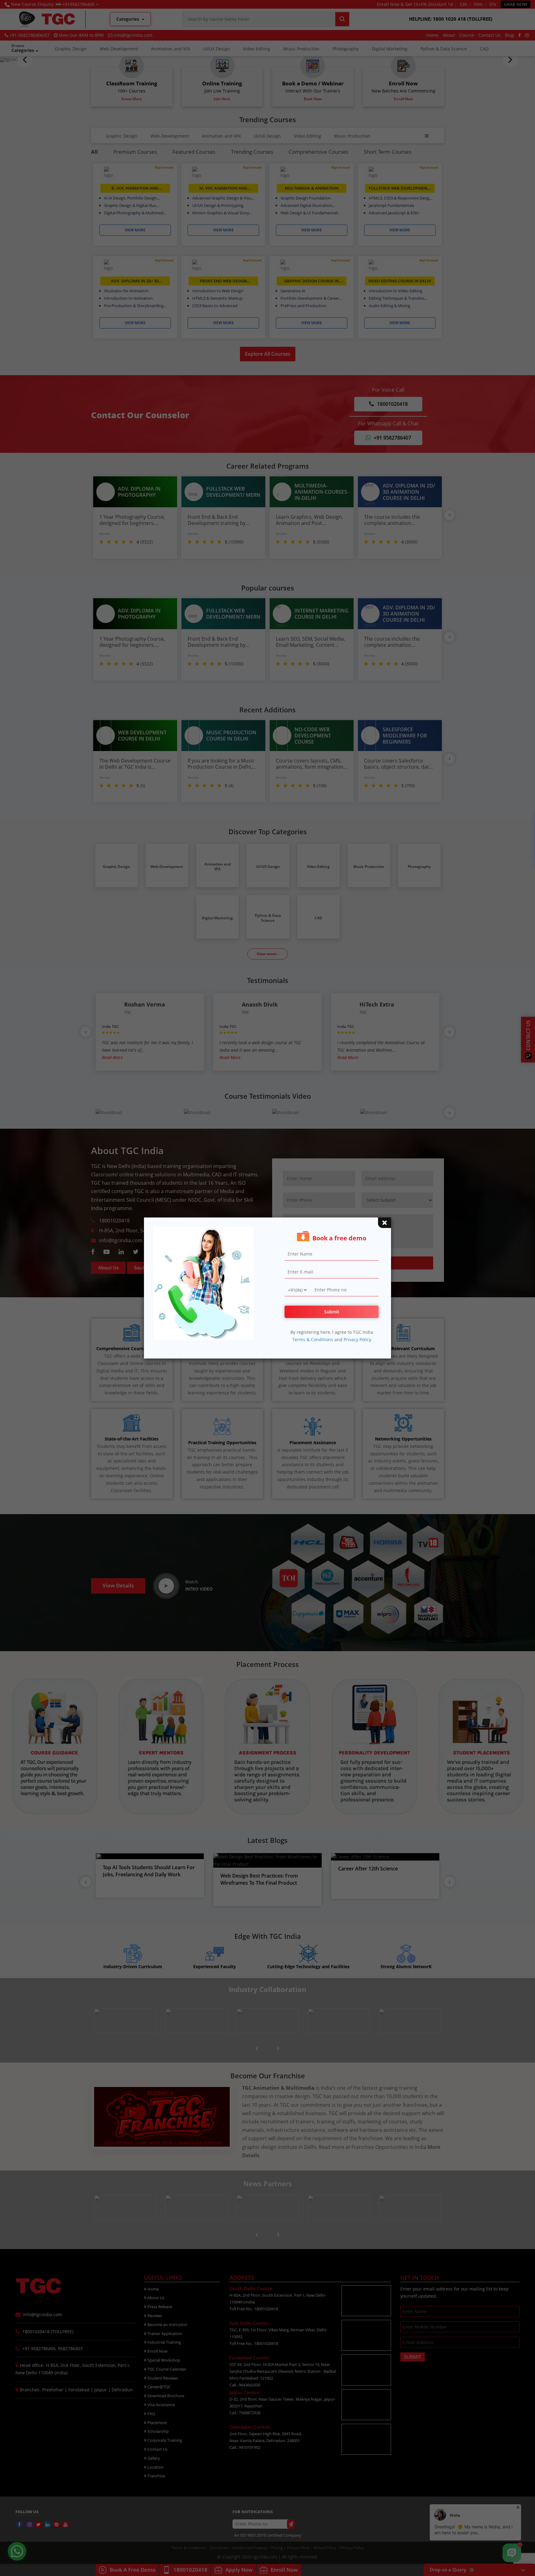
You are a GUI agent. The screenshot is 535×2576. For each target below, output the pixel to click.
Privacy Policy (357, 1340)
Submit (332, 1312)
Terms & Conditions (313, 1340)
